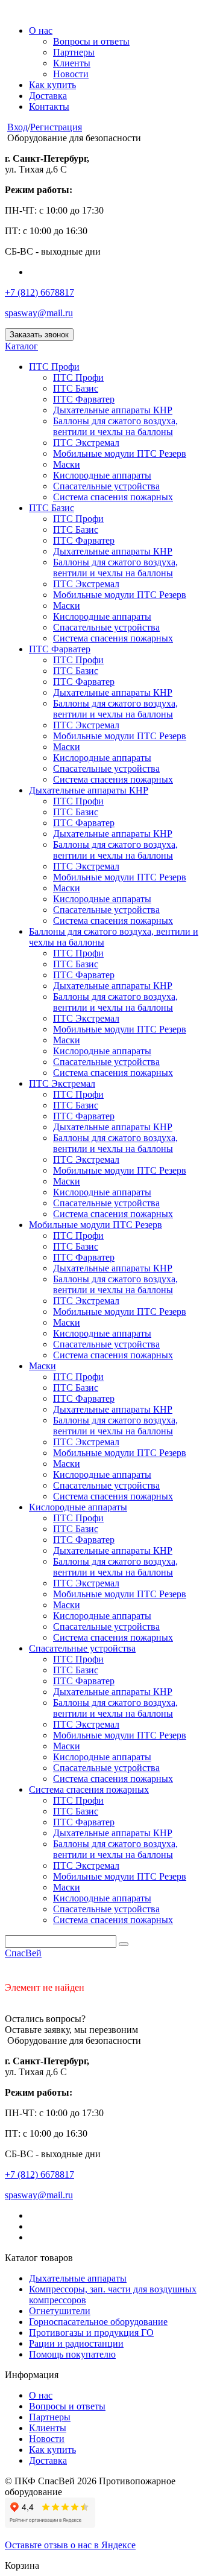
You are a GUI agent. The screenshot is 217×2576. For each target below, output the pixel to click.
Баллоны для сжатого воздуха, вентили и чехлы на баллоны (115, 426)
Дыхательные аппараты (78, 2278)
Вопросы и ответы (91, 41)
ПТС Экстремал (86, 443)
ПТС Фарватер (84, 399)
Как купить (52, 85)
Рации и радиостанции (76, 2343)
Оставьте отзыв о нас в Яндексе (70, 2545)
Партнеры (74, 52)
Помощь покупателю (72, 2354)
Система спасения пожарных (113, 497)
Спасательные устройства (106, 486)
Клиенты (72, 63)
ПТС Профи (54, 367)
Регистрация (56, 127)
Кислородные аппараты (102, 475)
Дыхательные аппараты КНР (113, 410)
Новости (71, 74)
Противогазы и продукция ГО (91, 2333)
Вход (17, 127)
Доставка (48, 96)
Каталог (21, 346)
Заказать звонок (39, 335)
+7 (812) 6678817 (39, 292)
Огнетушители (60, 2311)
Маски (67, 464)
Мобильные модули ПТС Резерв (120, 453)
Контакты (49, 107)
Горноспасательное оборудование (98, 2322)
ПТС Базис (76, 388)
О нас (41, 30)
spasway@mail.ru (39, 313)
